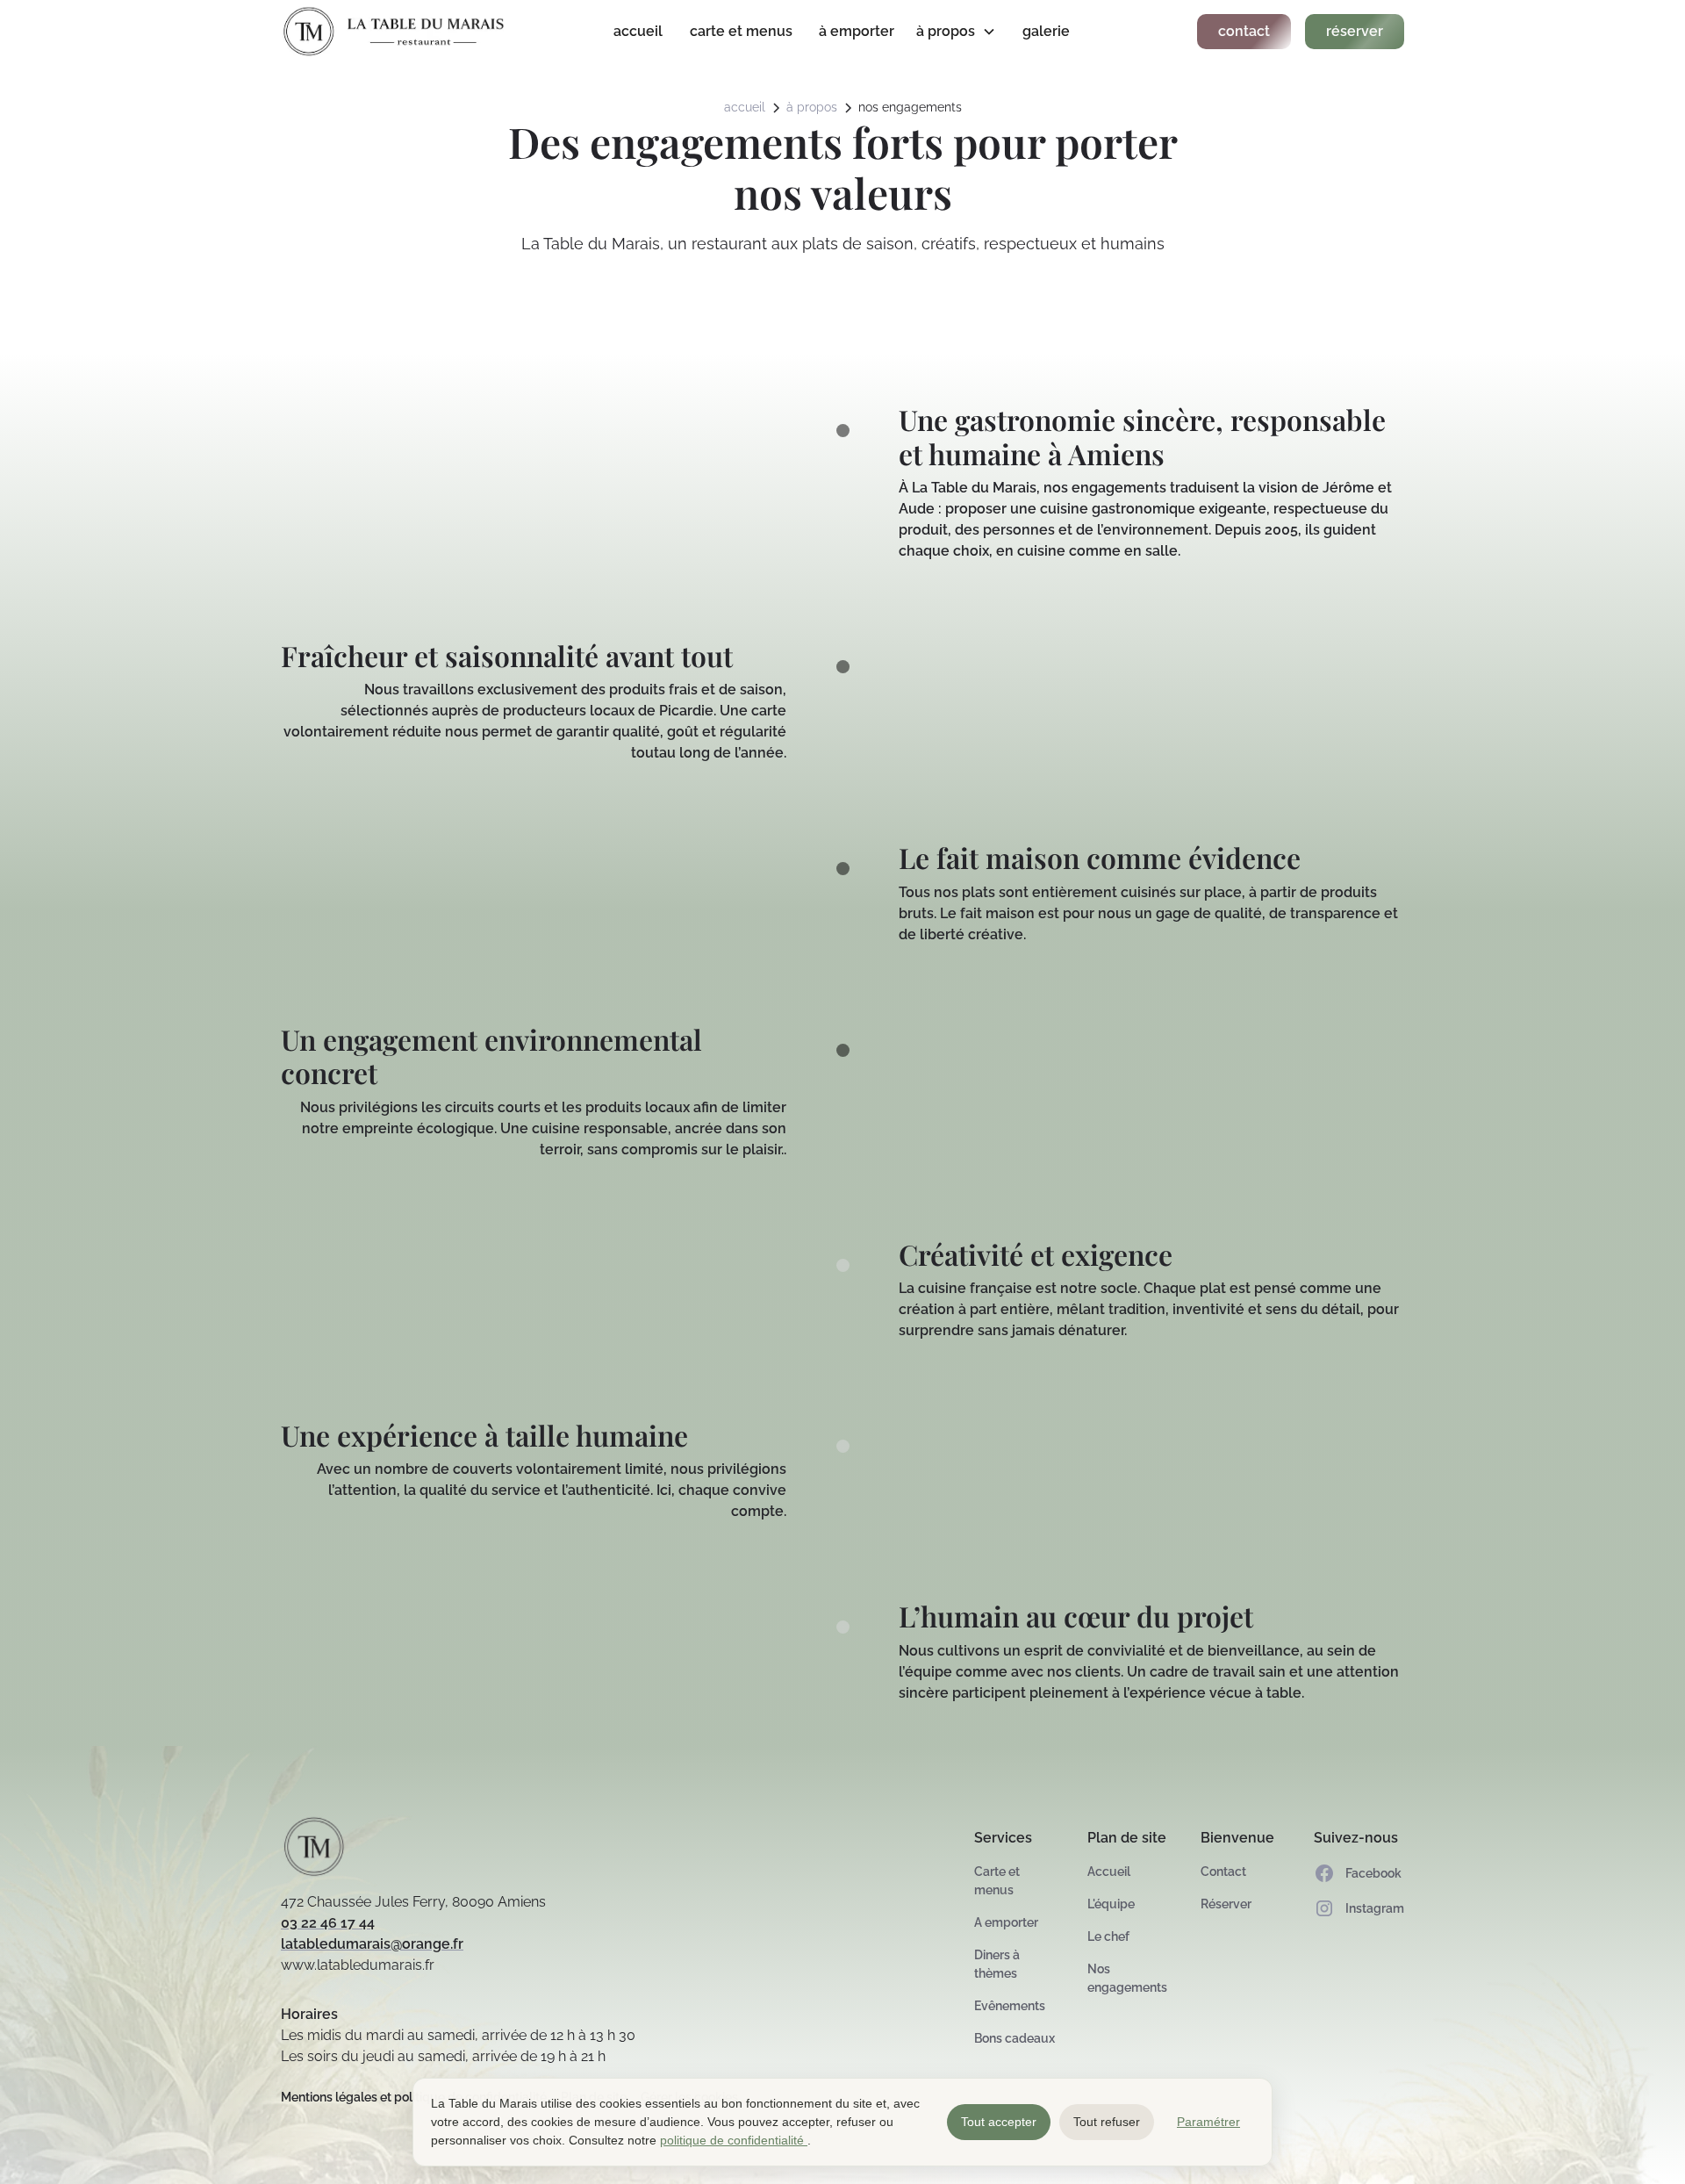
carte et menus (741, 31)
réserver (1355, 31)
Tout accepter (999, 2122)
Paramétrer (1208, 2122)
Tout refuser (1107, 2122)
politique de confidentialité (734, 2140)
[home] (398, 32)
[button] (959, 32)
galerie (1046, 31)
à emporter (857, 31)
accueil (638, 31)
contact (1244, 31)
